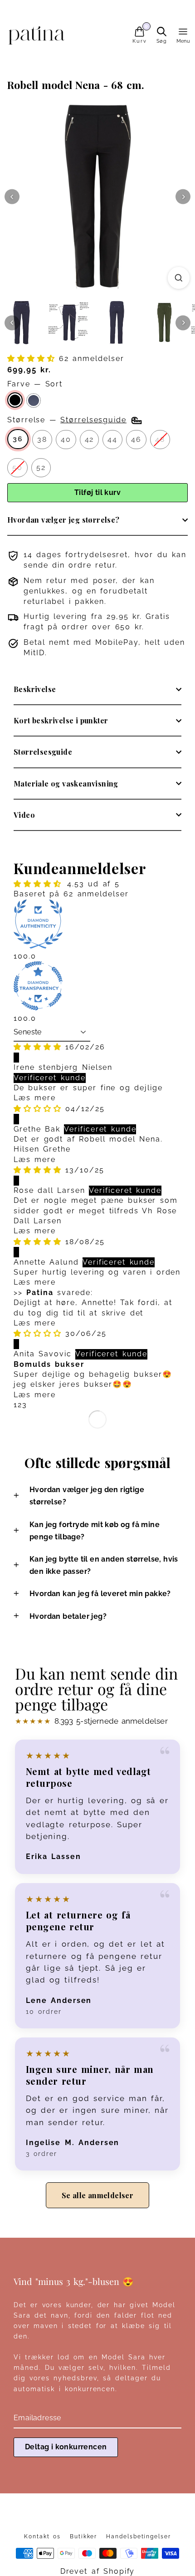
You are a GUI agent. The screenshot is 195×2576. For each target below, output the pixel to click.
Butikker (83, 2536)
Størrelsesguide (43, 752)
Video (24, 815)
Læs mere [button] (35, 1098)
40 (66, 439)
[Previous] (12, 197)
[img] (39, 1047)
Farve (35, 384)
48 (160, 439)
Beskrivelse (35, 689)
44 (112, 439)
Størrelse (67, 420)
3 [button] (25, 1405)
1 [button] (16, 1405)
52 (41, 467)
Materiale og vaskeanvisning (66, 784)
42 (90, 439)
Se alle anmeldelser (98, 2195)
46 (136, 439)
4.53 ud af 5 (93, 884)
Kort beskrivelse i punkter (61, 720)
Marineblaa (34, 400)
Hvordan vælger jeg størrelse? (63, 520)
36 (18, 439)
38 (42, 439)
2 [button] (20, 1405)
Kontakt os (42, 2536)
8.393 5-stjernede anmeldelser (91, 1721)
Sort (15, 400)
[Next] (183, 197)
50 (17, 467)
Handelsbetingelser (139, 2536)
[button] (33, 358)
